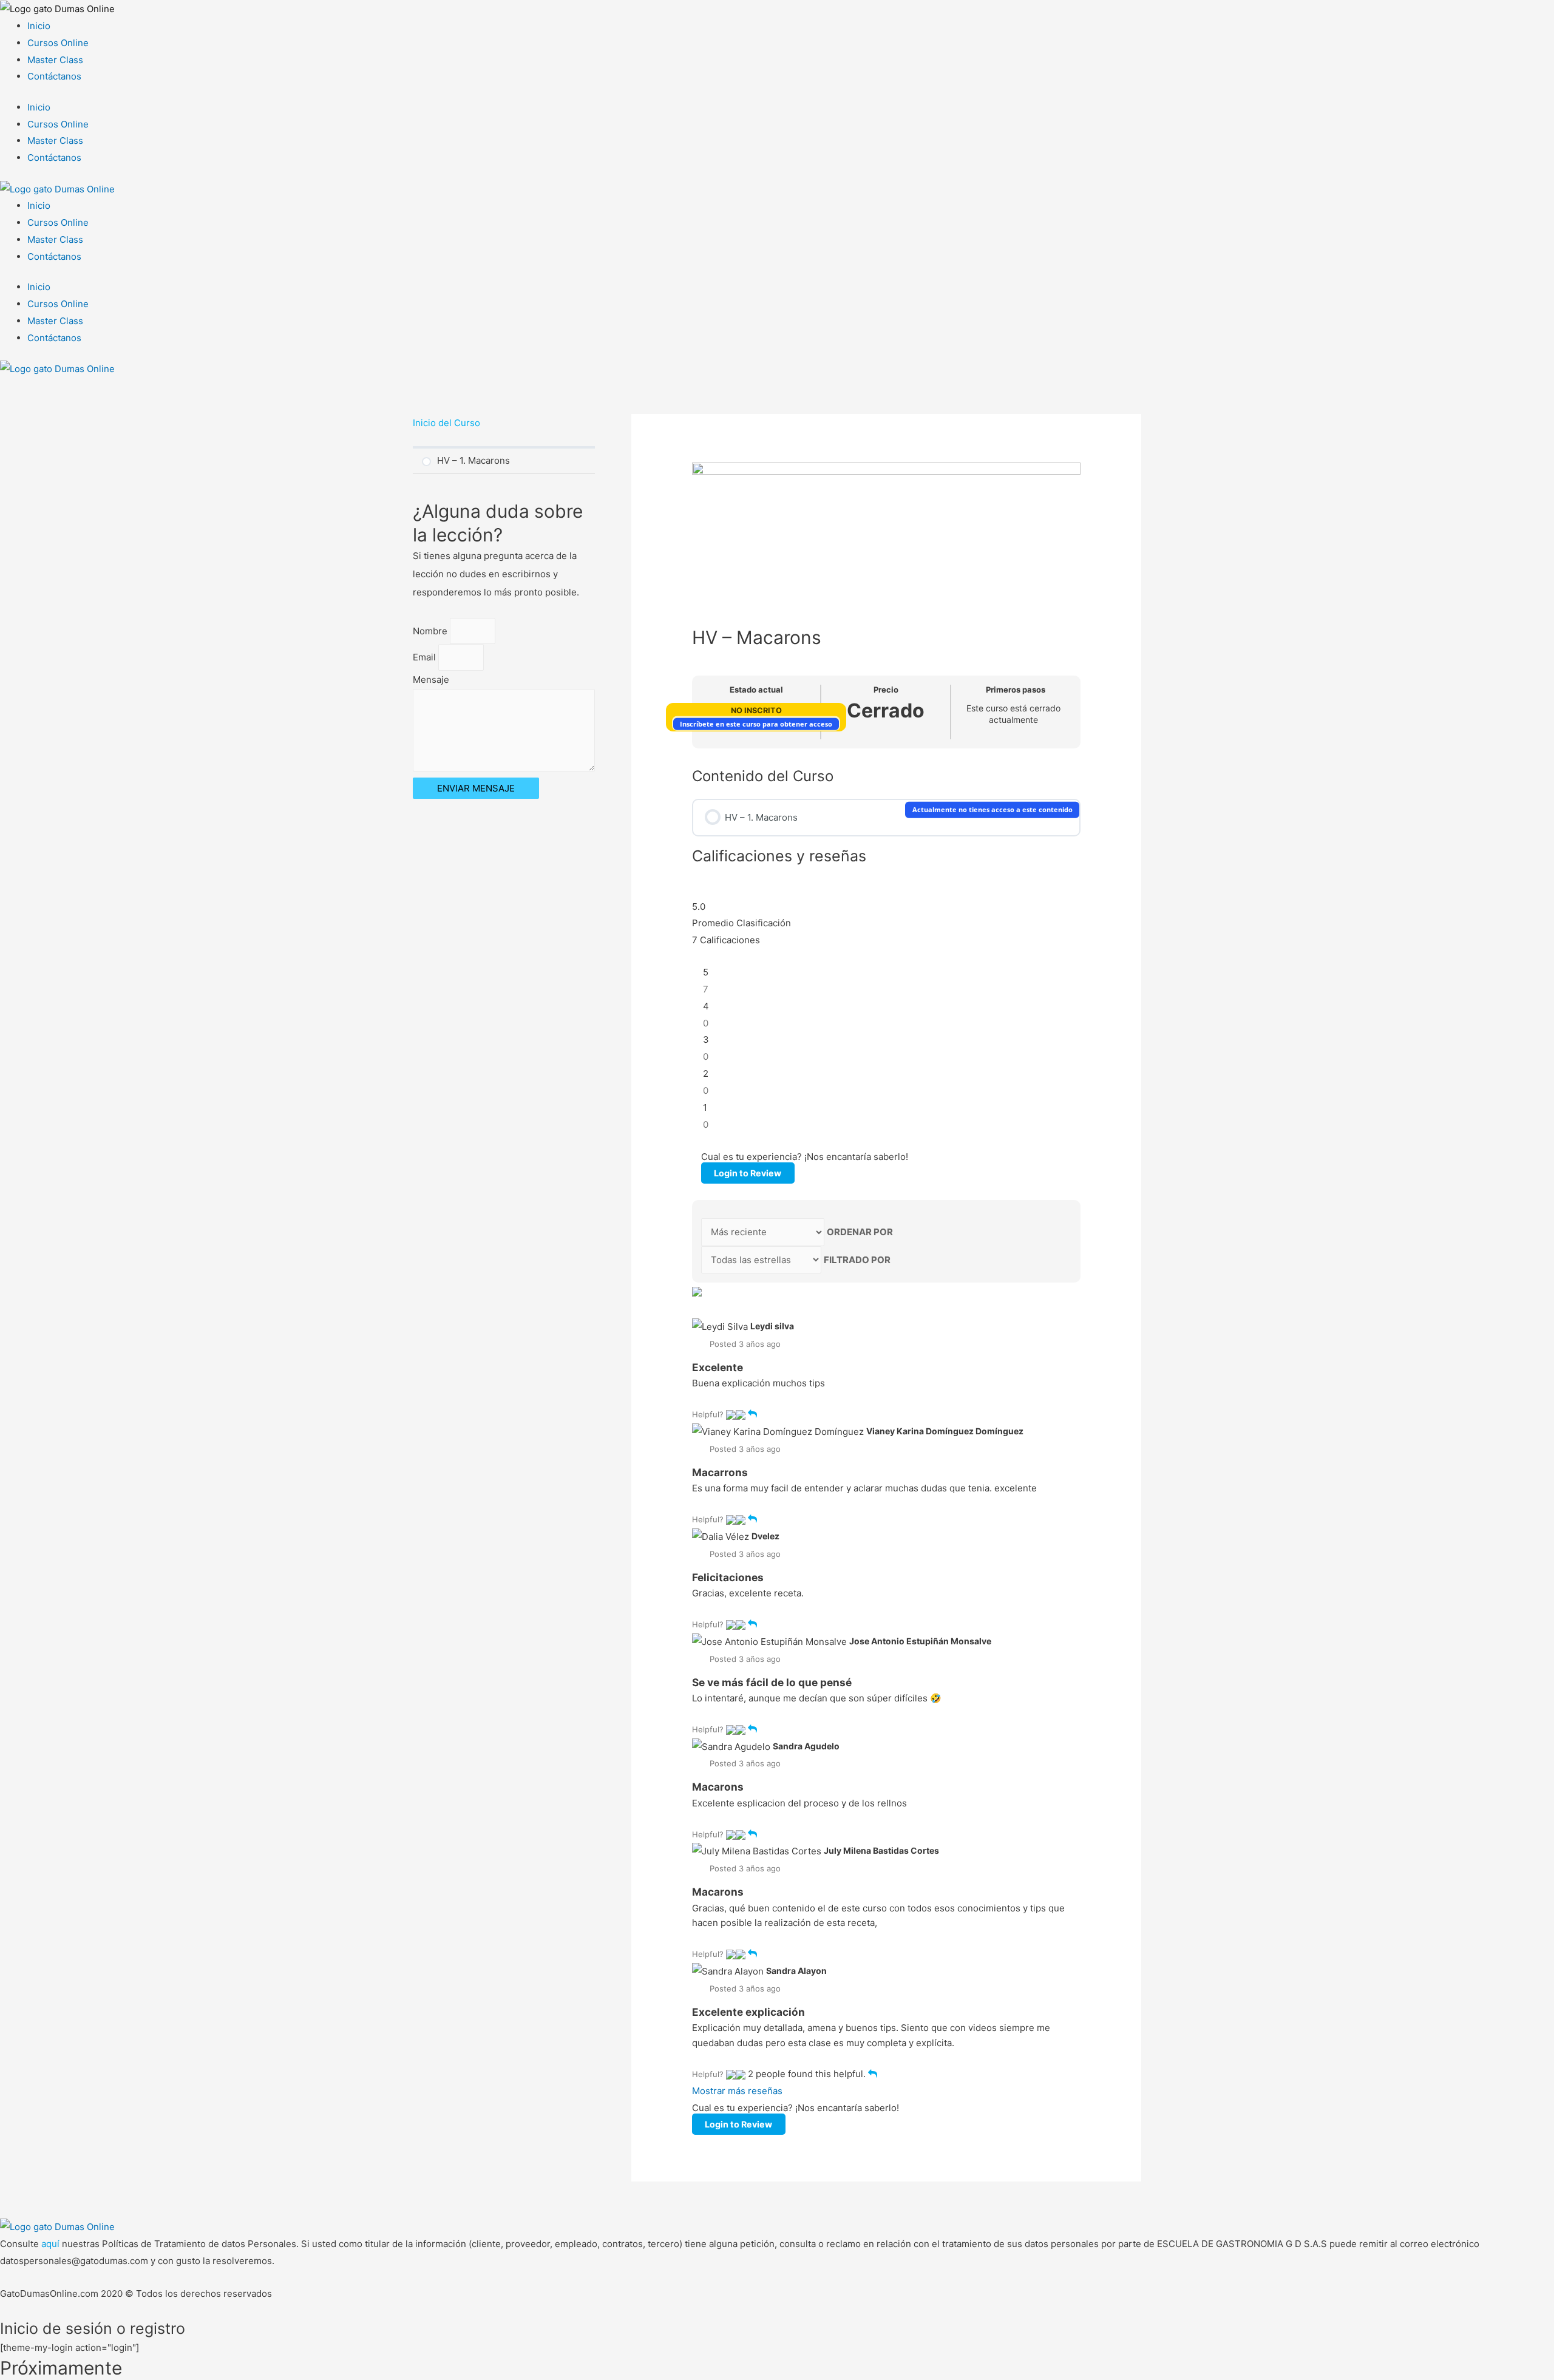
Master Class (55, 60)
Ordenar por (860, 1232)
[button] (731, 1414)
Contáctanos (54, 76)
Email (426, 657)
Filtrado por (857, 1260)
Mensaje (431, 680)
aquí (52, 2244)
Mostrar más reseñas (737, 2091)
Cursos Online (58, 43)
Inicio (39, 26)
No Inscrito (756, 710)
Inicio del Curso (446, 423)
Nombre (431, 631)
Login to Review (748, 1173)
